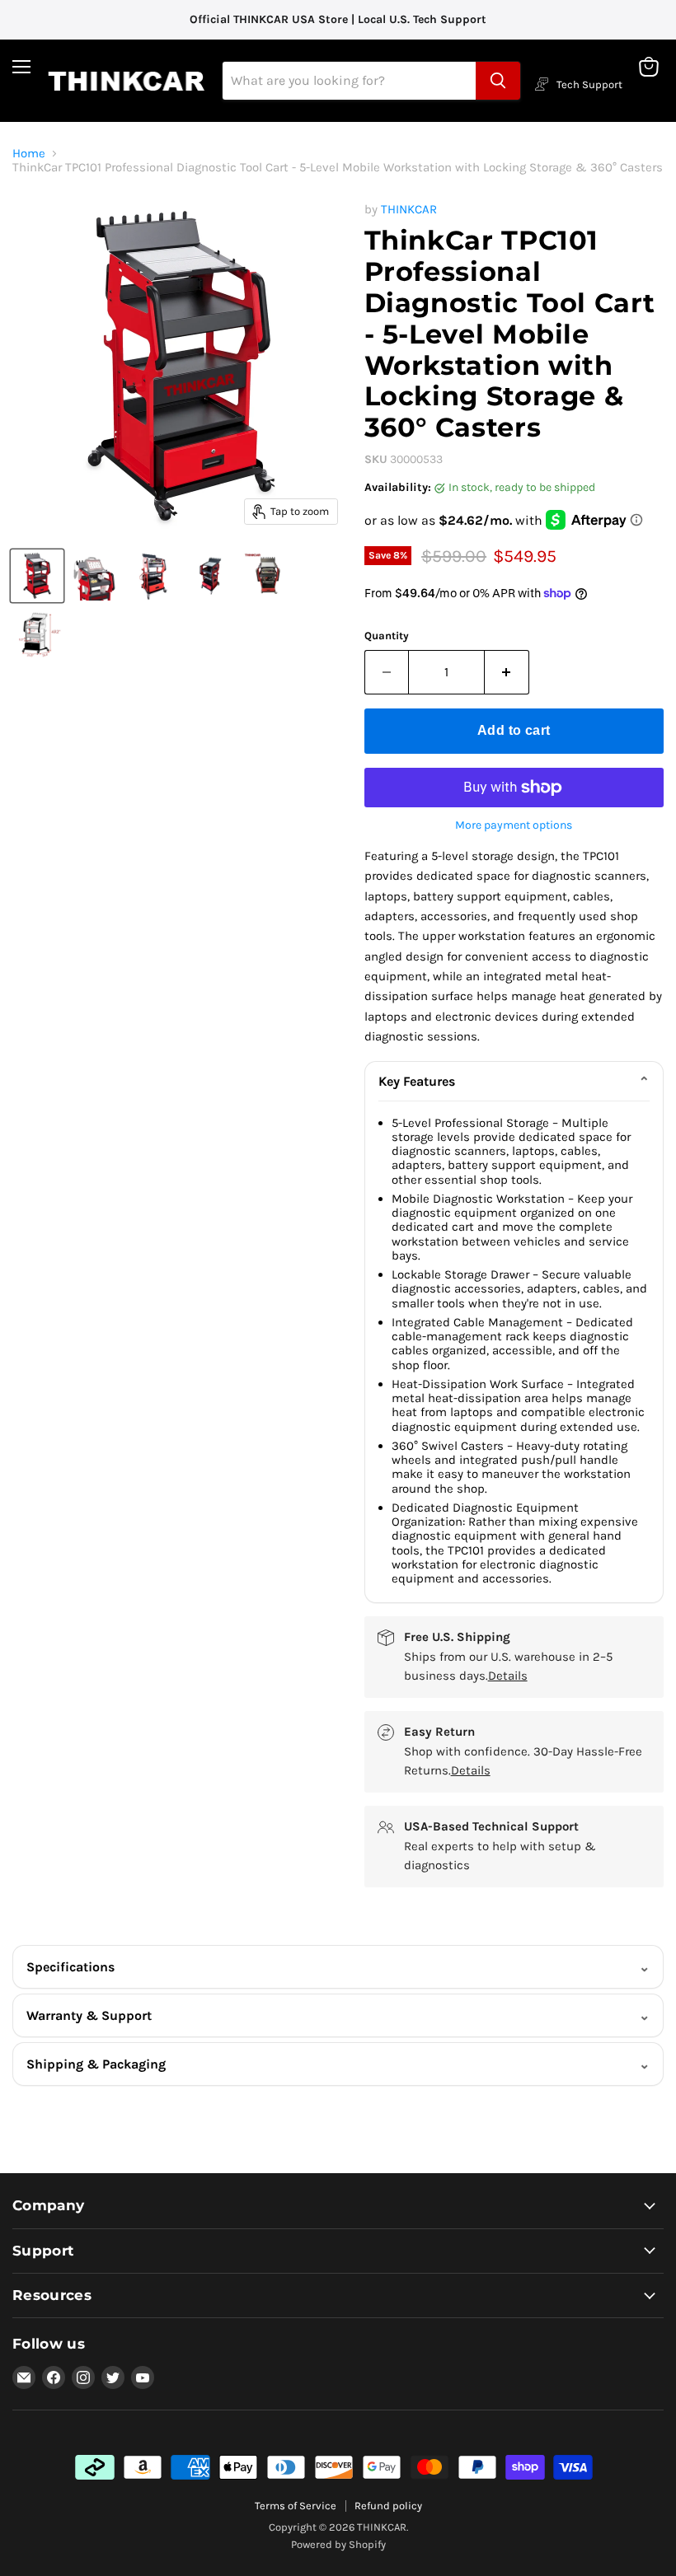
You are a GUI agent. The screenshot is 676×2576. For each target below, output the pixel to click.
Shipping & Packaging (96, 2064)
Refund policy (388, 2506)
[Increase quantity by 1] (507, 672)
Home (29, 154)
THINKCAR (409, 209)
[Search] (498, 81)
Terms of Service (296, 2506)
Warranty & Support (89, 2015)
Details (508, 1676)
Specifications (70, 1967)
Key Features (417, 1081)
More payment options (514, 825)
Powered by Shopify (338, 2544)
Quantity (387, 636)
